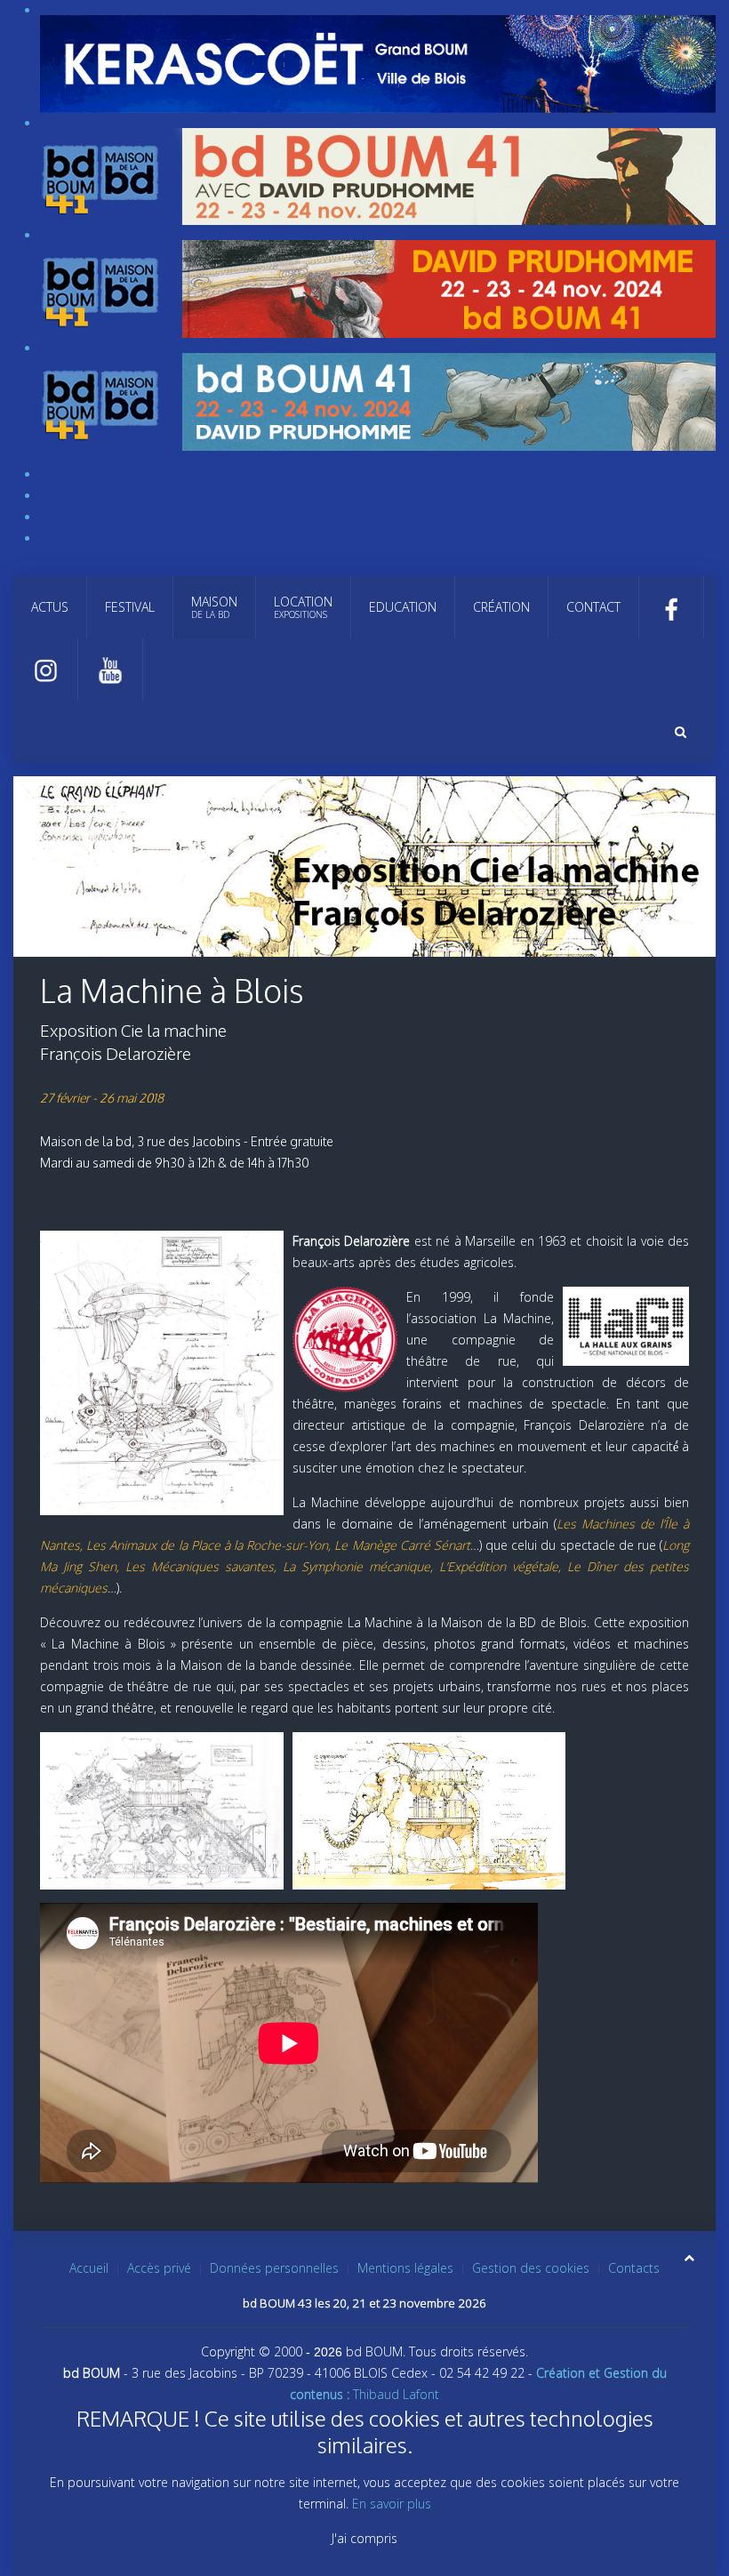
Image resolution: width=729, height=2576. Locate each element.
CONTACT (593, 607)
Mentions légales (405, 2268)
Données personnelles (274, 2268)
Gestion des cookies (531, 2268)
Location (303, 607)
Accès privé (159, 2268)
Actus (50, 607)
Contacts (634, 2268)
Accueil (89, 2268)
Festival (130, 607)
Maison (214, 607)
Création (501, 607)
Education (403, 607)
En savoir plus (392, 2504)
